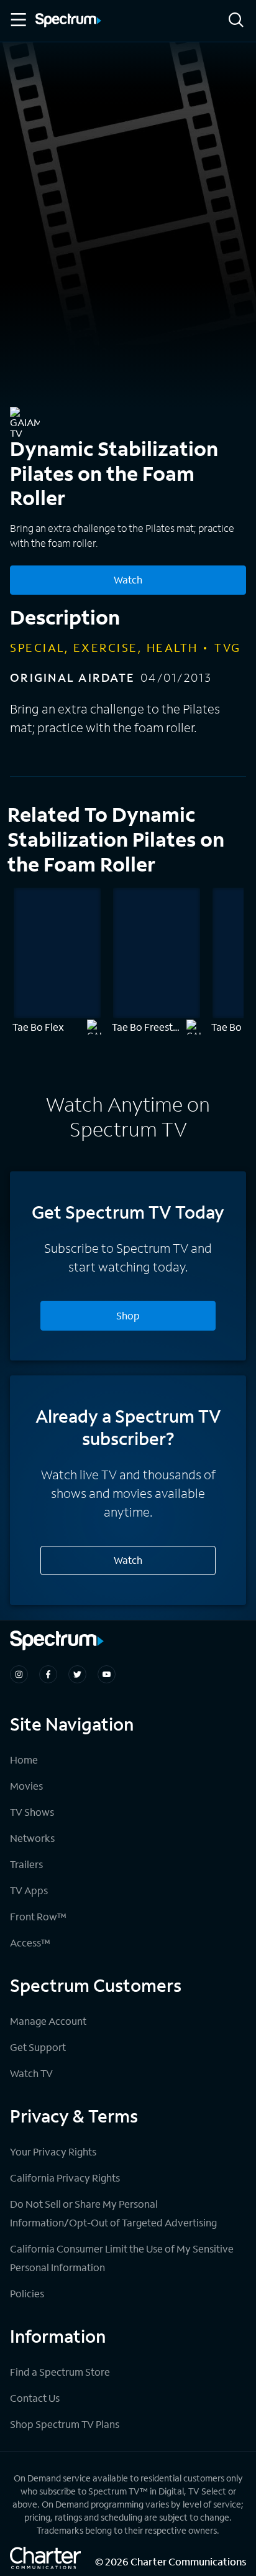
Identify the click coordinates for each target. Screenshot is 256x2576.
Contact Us (35, 2398)
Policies (27, 2293)
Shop (128, 1315)
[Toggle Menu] (17, 20)
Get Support (38, 2047)
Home (24, 1760)
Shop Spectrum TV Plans (65, 2424)
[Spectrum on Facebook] (48, 1674)
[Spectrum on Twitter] (77, 1674)
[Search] (236, 21)
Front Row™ (38, 1916)
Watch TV (31, 2073)
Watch (128, 579)
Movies (26, 1786)
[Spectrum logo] (68, 21)
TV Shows (32, 1812)
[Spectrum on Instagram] (19, 1674)
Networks (32, 1838)
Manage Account (48, 2021)
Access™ (30, 1942)
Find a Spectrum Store (60, 2372)
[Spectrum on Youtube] (107, 1674)
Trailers (26, 1864)
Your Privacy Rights (53, 2151)
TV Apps (29, 1890)
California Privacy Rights (65, 2178)
